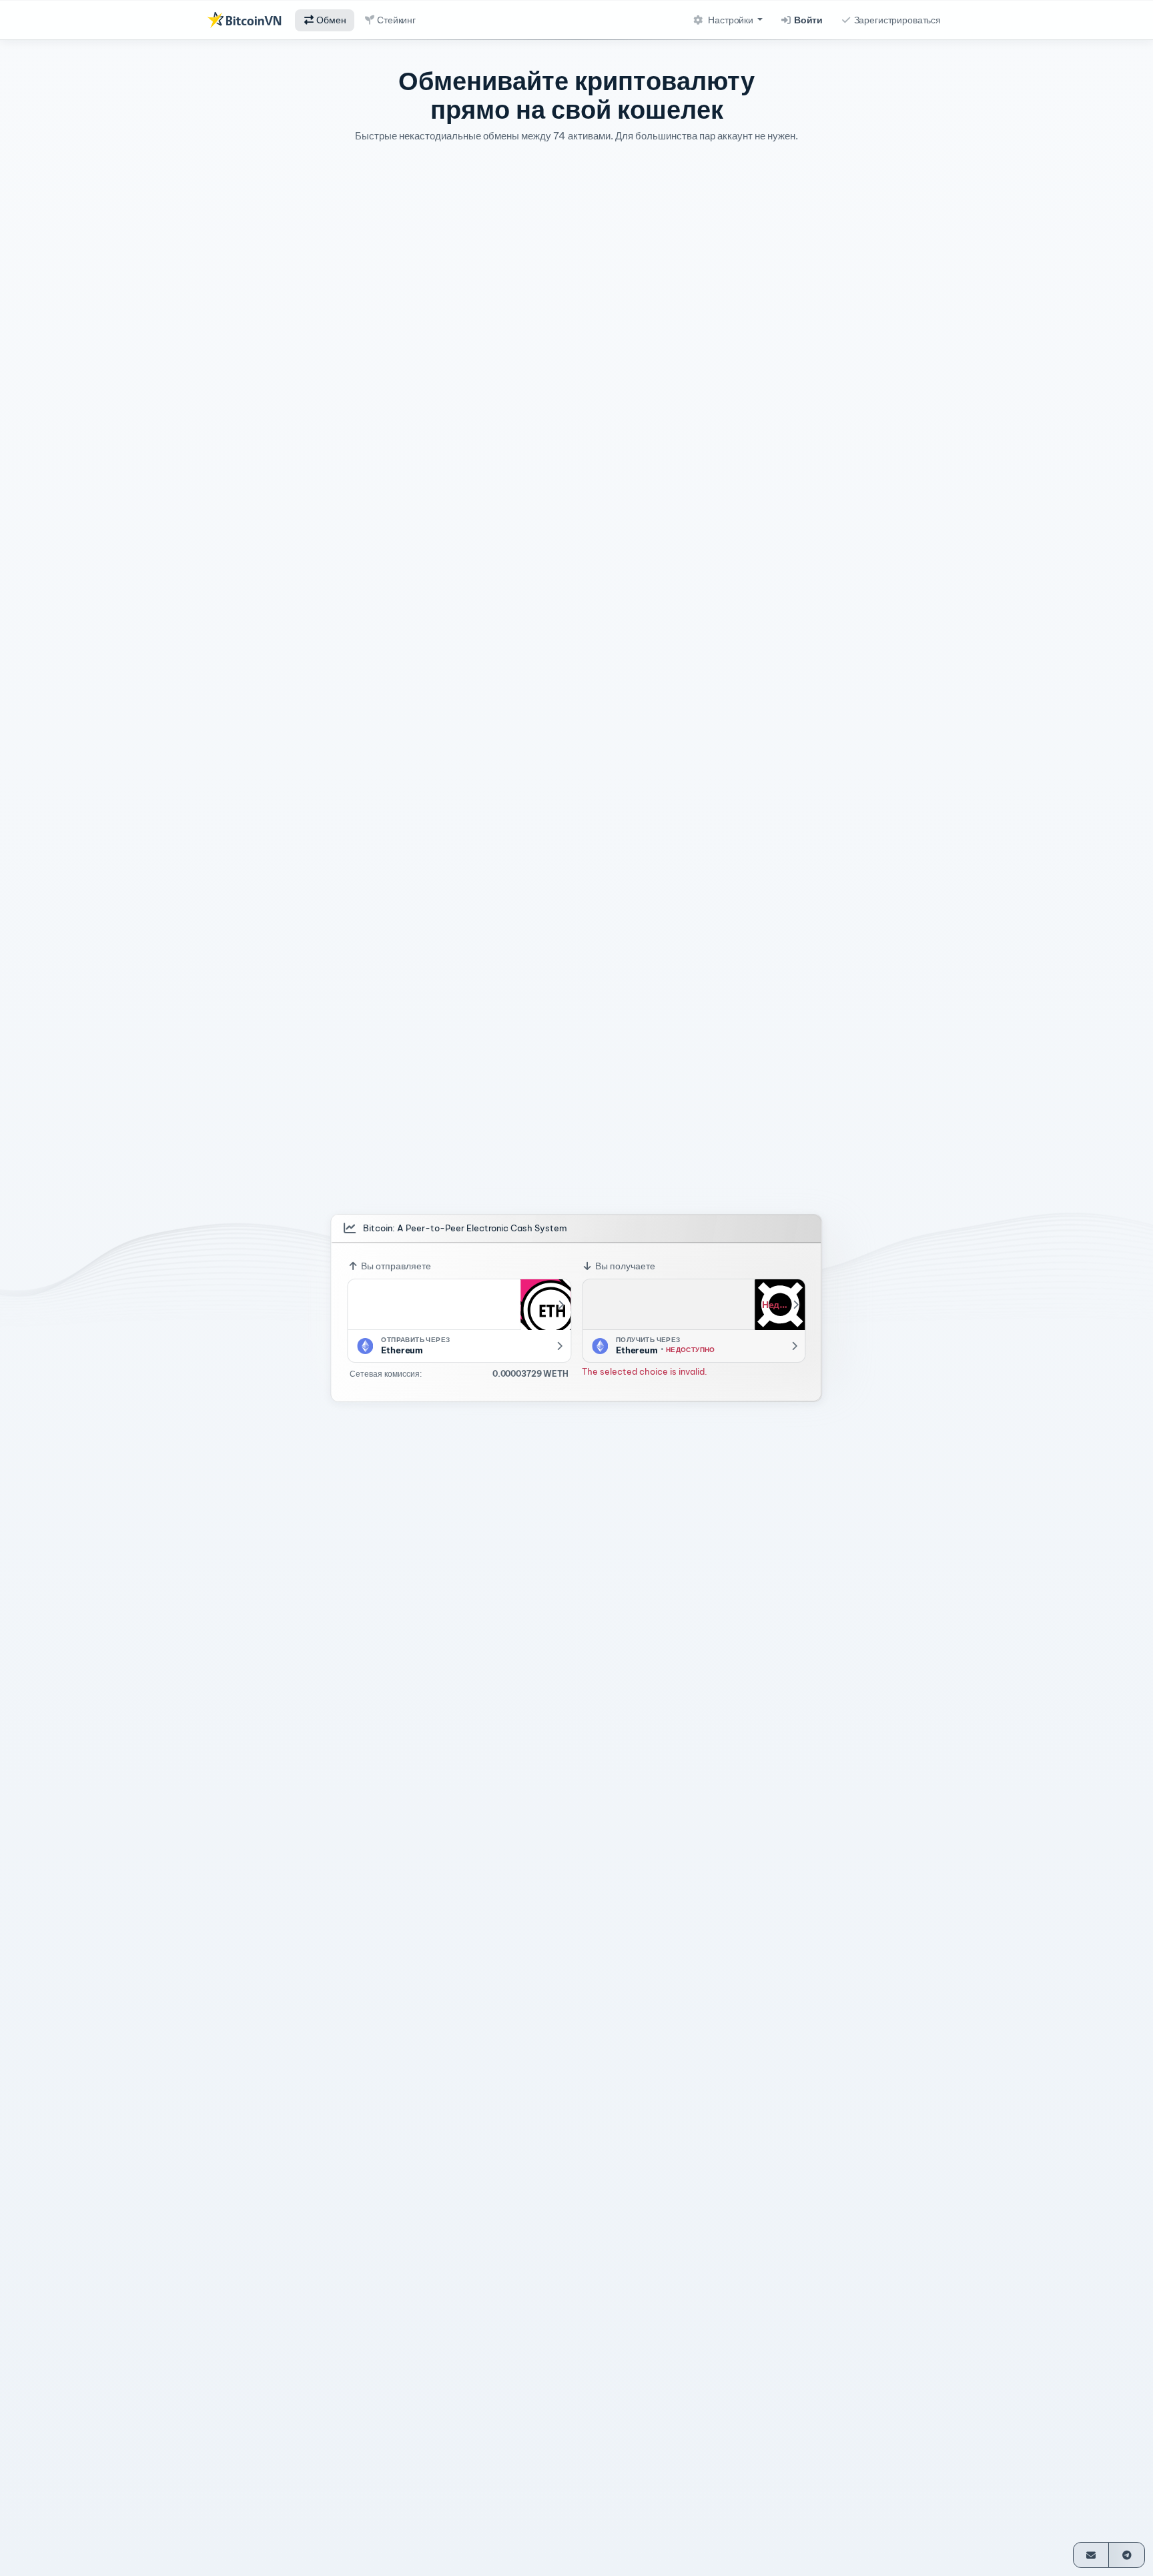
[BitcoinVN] (244, 20)
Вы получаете (624, 1266)
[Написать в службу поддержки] (1091, 2555)
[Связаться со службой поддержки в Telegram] (1127, 2555)
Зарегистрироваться (896, 20)
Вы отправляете (395, 1266)
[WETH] (545, 1305)
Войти (807, 20)
